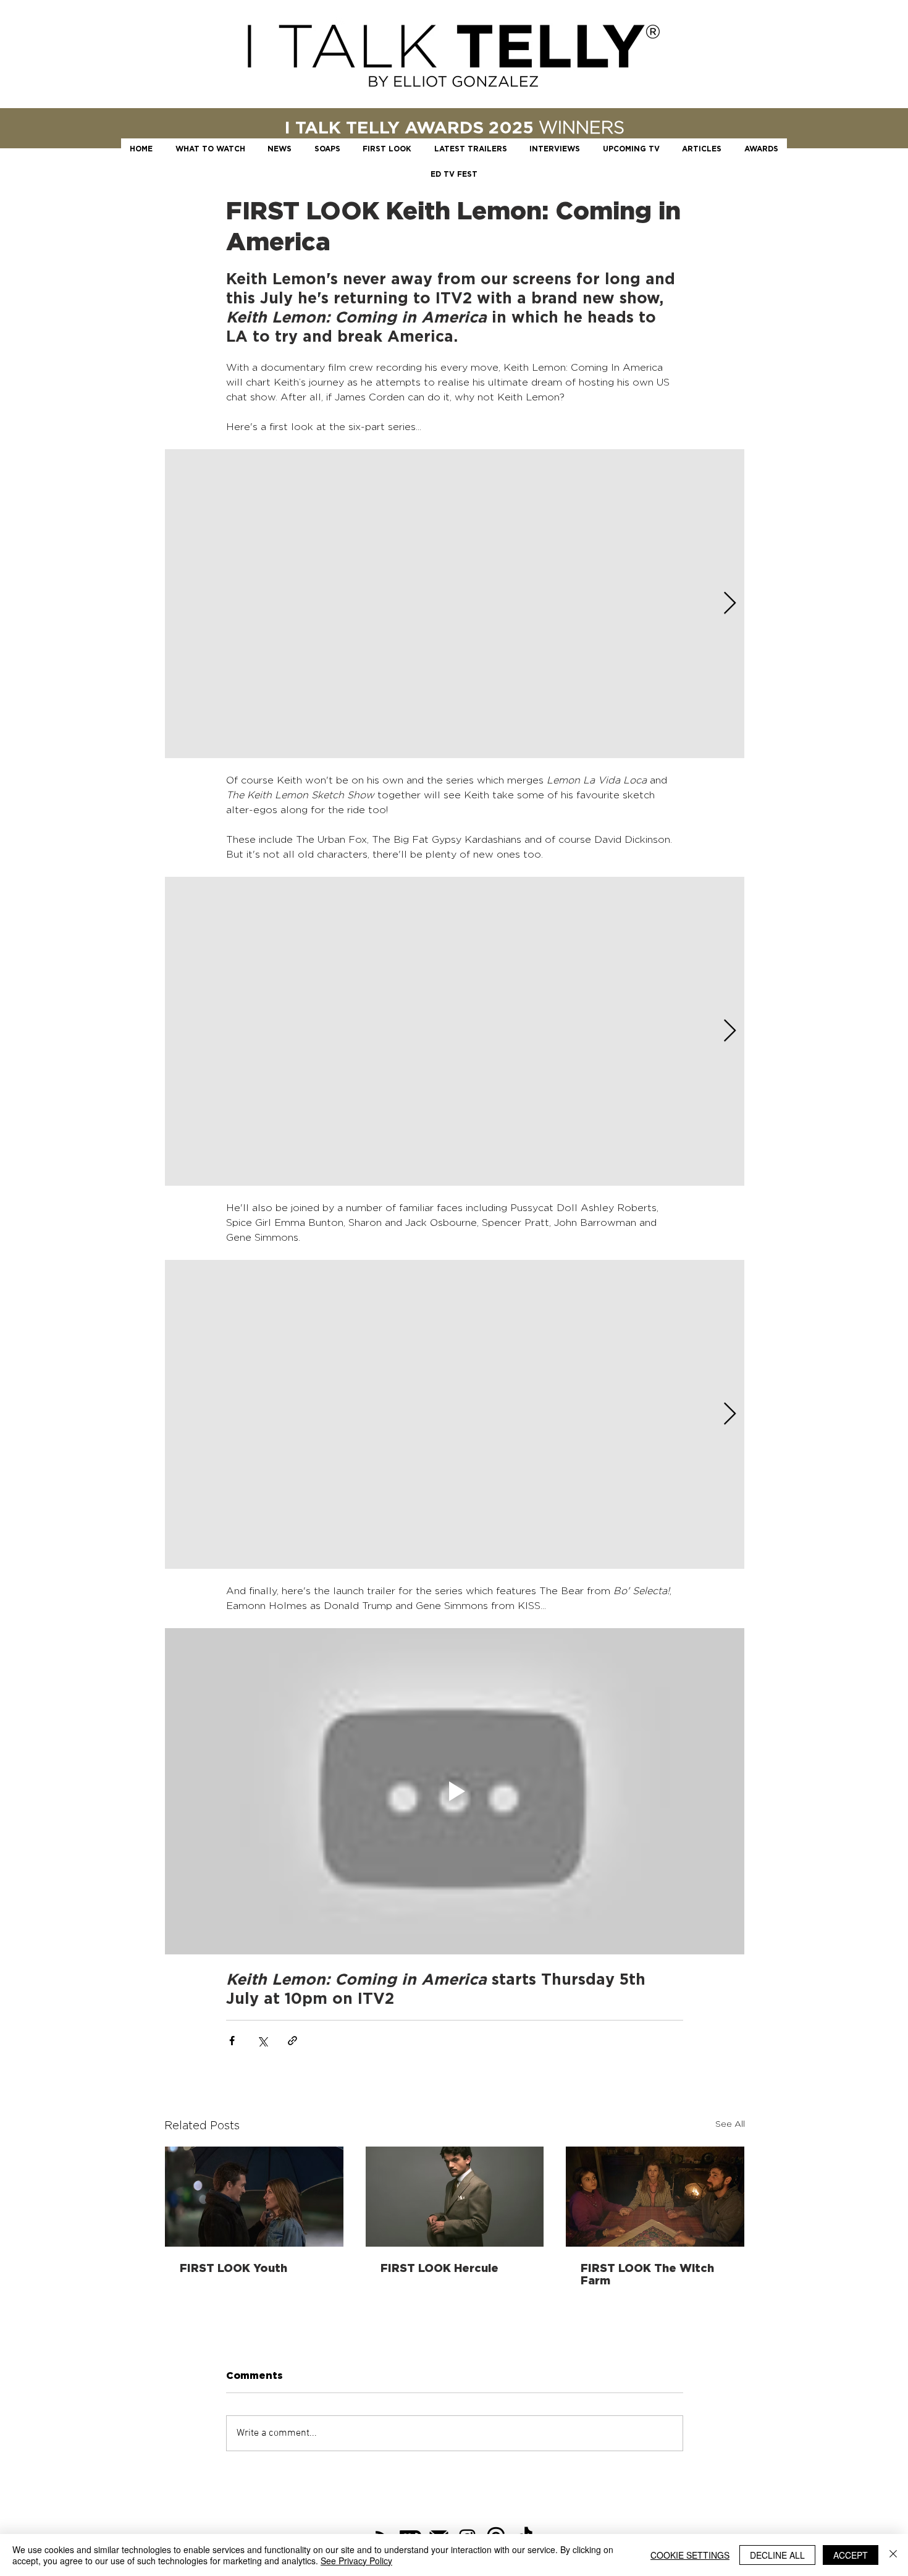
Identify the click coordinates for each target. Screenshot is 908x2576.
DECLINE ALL (777, 2555)
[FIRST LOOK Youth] (254, 2197)
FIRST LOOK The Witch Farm (647, 2274)
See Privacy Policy (356, 2561)
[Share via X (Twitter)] (262, 2041)
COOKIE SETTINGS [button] (690, 2555)
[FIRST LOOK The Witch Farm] (655, 2197)
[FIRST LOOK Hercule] (455, 2197)
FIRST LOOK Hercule (439, 2268)
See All (730, 2123)
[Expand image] (455, 604)
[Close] (893, 2555)
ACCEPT (851, 2555)
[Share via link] (292, 2041)
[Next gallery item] (730, 604)
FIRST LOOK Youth (233, 2268)
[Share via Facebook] (232, 2041)
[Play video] (455, 1791)
